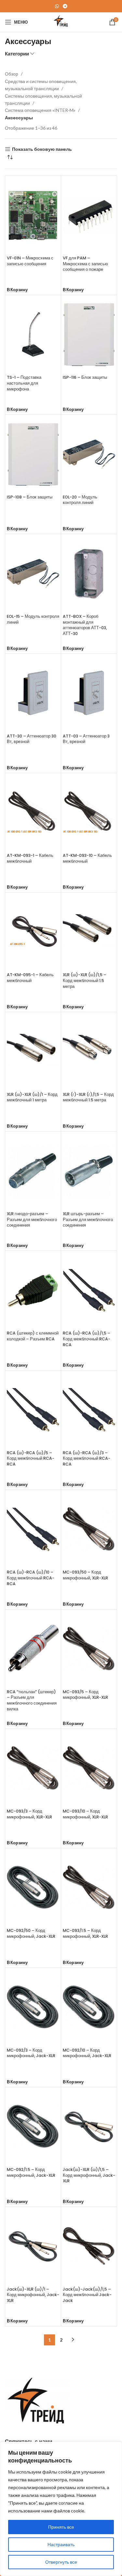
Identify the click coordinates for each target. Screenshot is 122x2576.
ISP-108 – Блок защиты (30, 497)
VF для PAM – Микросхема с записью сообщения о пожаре (85, 264)
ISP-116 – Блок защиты (85, 377)
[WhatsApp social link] (57, 6)
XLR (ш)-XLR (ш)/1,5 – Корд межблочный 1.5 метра (85, 980)
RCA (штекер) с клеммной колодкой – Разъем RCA (33, 1336)
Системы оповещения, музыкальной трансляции (43, 99)
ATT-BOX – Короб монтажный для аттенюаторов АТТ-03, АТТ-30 (85, 625)
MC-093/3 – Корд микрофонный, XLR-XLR (29, 1814)
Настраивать (61, 2544)
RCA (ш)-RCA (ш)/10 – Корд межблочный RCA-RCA (31, 1578)
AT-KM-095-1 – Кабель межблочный (30, 978)
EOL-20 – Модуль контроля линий (80, 500)
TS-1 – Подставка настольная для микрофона (24, 383)
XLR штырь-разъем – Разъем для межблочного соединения (88, 1219)
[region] (61, 2509)
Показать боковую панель (42, 149)
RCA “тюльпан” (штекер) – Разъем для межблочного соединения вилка (32, 1700)
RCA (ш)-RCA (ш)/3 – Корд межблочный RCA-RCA (87, 1458)
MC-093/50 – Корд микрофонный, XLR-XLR (85, 1575)
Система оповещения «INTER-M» (41, 110)
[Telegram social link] (65, 6)
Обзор (12, 74)
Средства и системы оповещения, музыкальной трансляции (41, 85)
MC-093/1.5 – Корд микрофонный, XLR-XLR (85, 1933)
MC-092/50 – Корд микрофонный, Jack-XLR (31, 1933)
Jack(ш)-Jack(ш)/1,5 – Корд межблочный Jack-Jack (87, 2295)
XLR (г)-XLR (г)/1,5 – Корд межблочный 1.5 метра (88, 1097)
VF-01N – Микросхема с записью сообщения (30, 261)
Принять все (61, 2527)
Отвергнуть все (61, 2562)
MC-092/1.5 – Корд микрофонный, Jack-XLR (31, 2172)
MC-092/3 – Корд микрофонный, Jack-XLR (31, 2053)
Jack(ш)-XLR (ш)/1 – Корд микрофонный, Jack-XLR (33, 2295)
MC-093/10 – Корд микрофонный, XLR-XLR (85, 1814)
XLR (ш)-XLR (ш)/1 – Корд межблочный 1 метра (32, 1097)
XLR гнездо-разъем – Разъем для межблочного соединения (32, 1219)
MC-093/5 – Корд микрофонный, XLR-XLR (85, 1695)
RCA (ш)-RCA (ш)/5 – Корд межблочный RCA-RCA (31, 1458)
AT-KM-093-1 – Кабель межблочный (30, 858)
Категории (17, 54)
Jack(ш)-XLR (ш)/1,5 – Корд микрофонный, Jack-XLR (89, 2175)
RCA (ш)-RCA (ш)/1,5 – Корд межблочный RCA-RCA (87, 1339)
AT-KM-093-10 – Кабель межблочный (87, 858)
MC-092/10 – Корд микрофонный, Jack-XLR (87, 2053)
